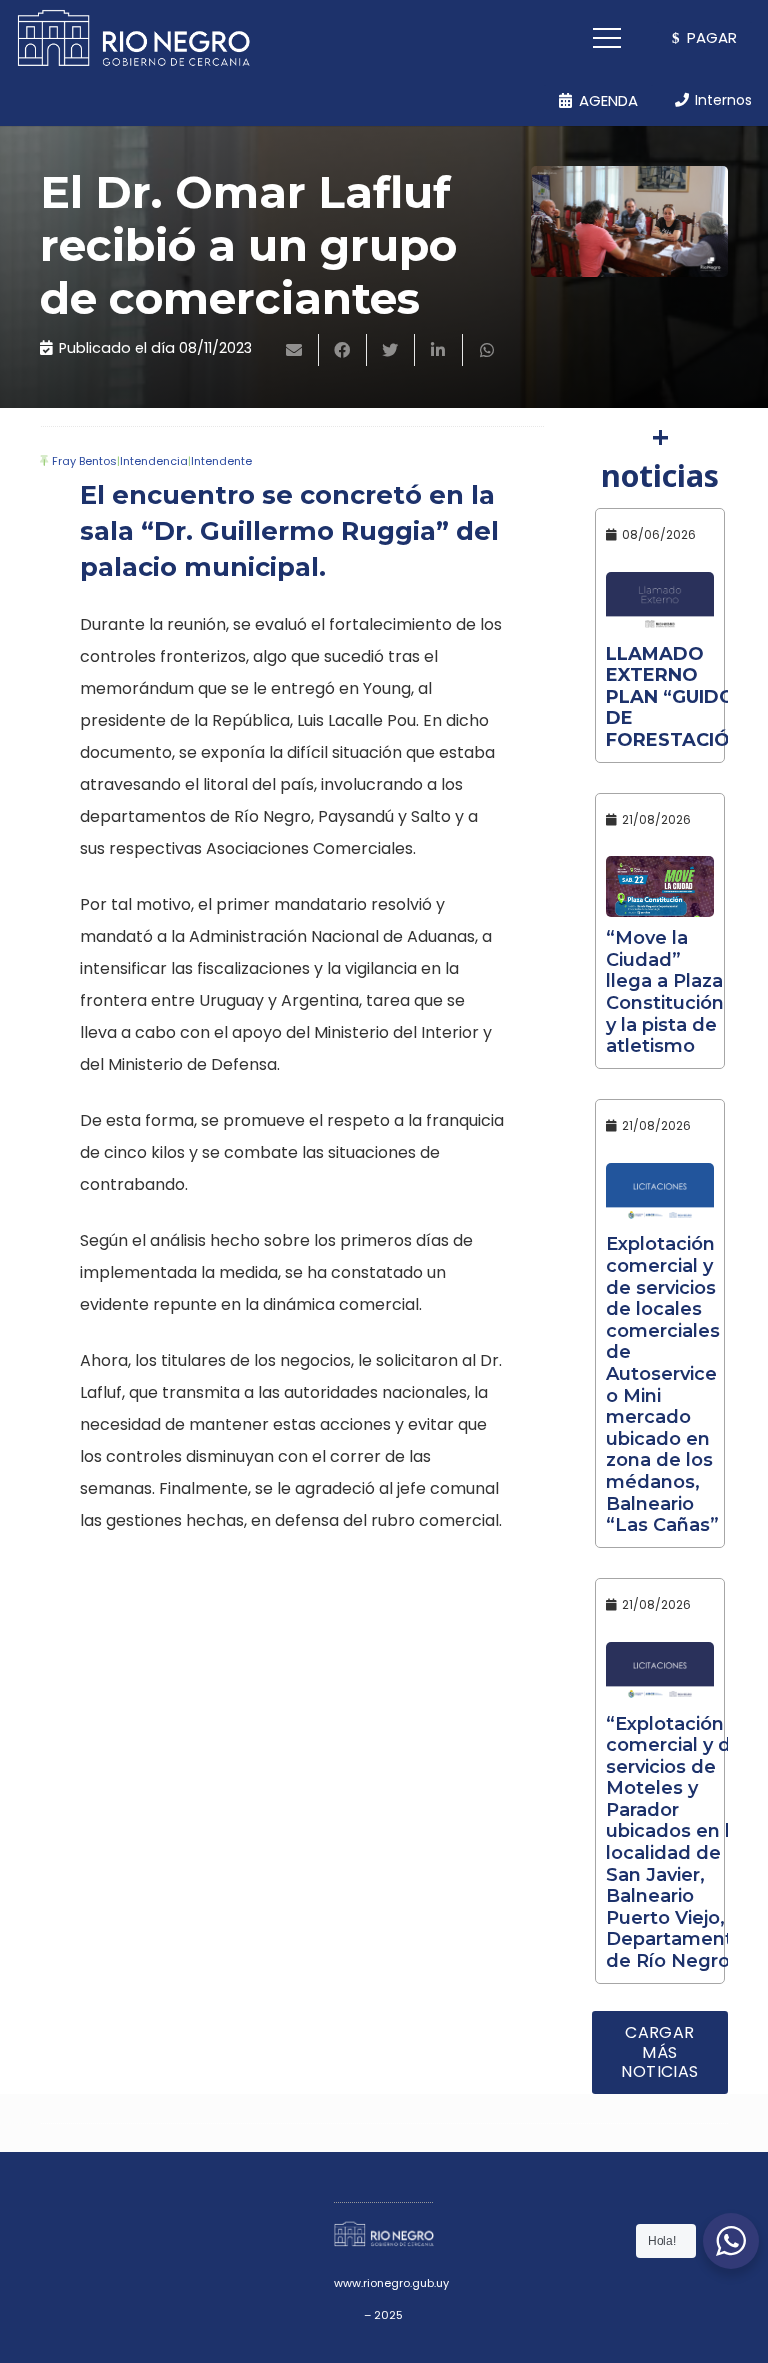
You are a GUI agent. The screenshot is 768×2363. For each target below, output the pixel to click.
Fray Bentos (84, 461)
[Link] (133, 38)
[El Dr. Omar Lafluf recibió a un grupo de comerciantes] (629, 221)
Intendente (221, 461)
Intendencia (154, 461)
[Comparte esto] (343, 350)
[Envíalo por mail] (295, 350)
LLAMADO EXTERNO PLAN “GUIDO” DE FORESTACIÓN (675, 697)
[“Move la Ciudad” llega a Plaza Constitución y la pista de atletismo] (660, 886)
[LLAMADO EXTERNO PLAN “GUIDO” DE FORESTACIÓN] (660, 602)
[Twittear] (391, 350)
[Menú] (608, 38)
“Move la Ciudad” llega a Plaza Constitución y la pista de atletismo (665, 992)
